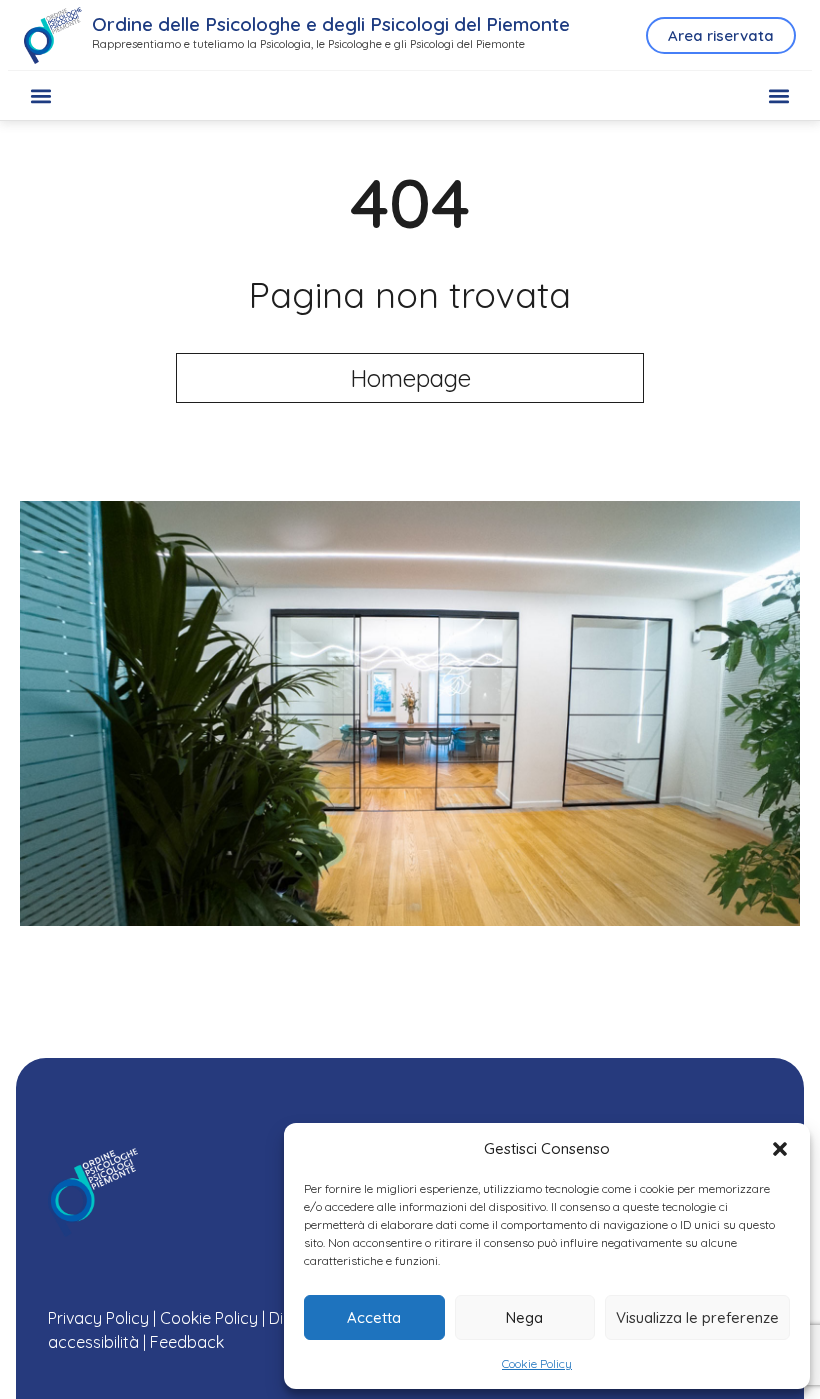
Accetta (374, 1317)
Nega (524, 1317)
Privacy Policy (98, 1318)
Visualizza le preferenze (697, 1317)
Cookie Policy (537, 1363)
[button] (780, 1149)
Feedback (187, 1342)
